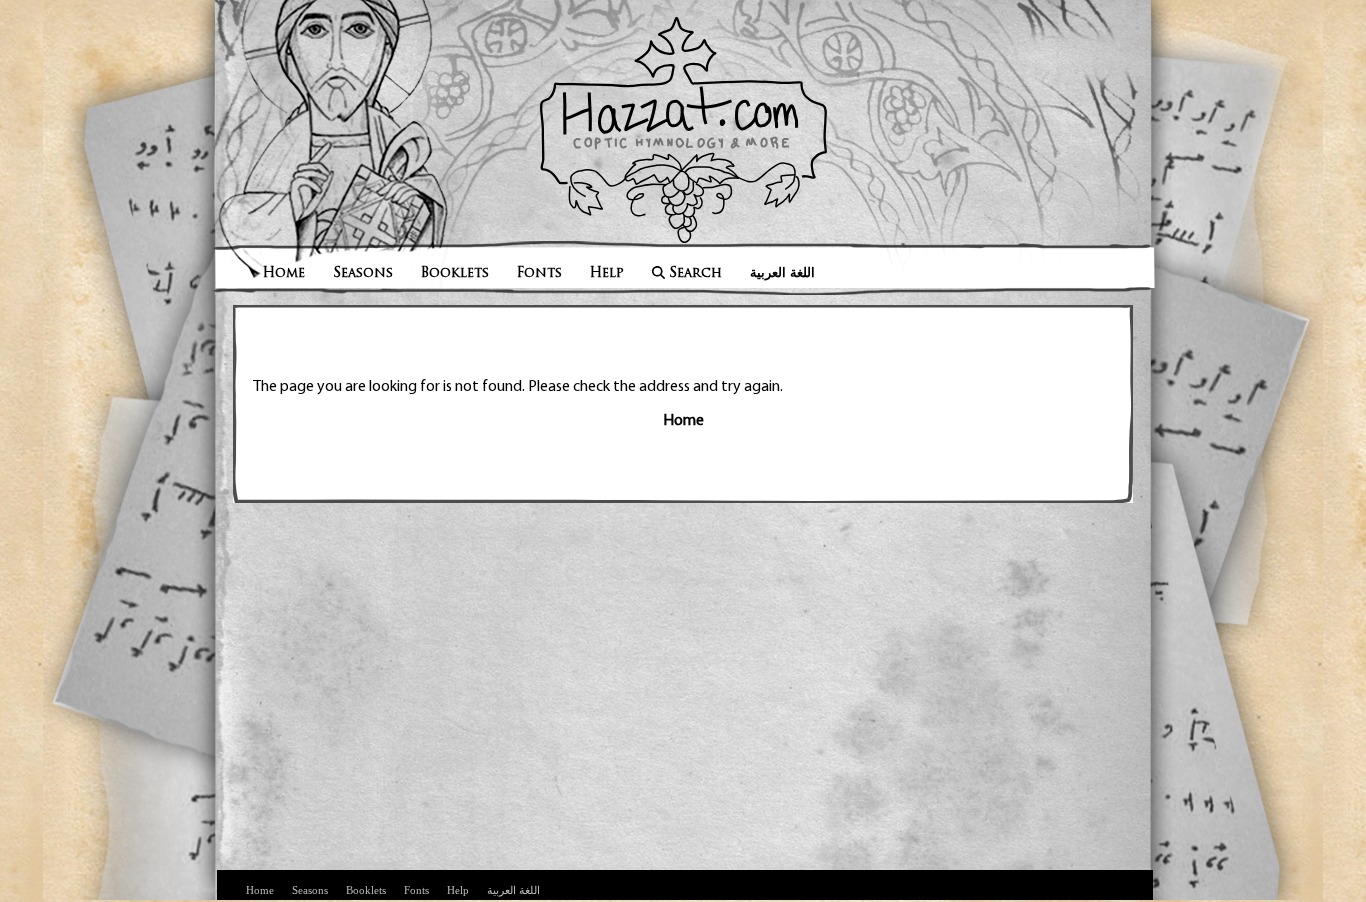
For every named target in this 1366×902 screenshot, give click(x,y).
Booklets (455, 273)
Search (695, 273)
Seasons (363, 273)
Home (284, 273)
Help (607, 273)
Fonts (539, 273)
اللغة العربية (782, 273)
